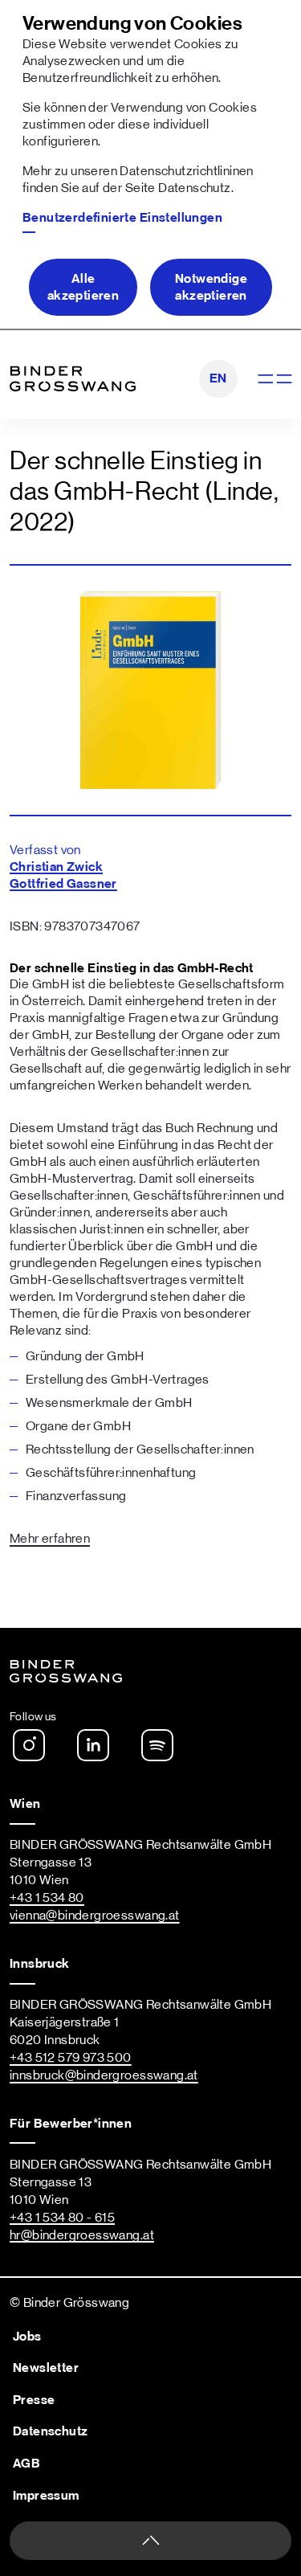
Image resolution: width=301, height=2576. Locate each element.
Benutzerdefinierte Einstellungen (122, 218)
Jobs (27, 2337)
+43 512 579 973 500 (71, 2058)
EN (218, 378)
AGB (26, 2464)
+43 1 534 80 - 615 (62, 2218)
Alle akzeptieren (83, 287)
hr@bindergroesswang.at (82, 2235)
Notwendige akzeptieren (211, 287)
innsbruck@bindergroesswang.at (104, 2075)
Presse (34, 2400)
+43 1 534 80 (47, 1898)
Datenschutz (194, 188)
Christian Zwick (56, 867)
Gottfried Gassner (63, 884)
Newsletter (46, 2368)
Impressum (46, 2496)
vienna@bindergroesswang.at (95, 1916)
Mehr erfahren (50, 1539)
